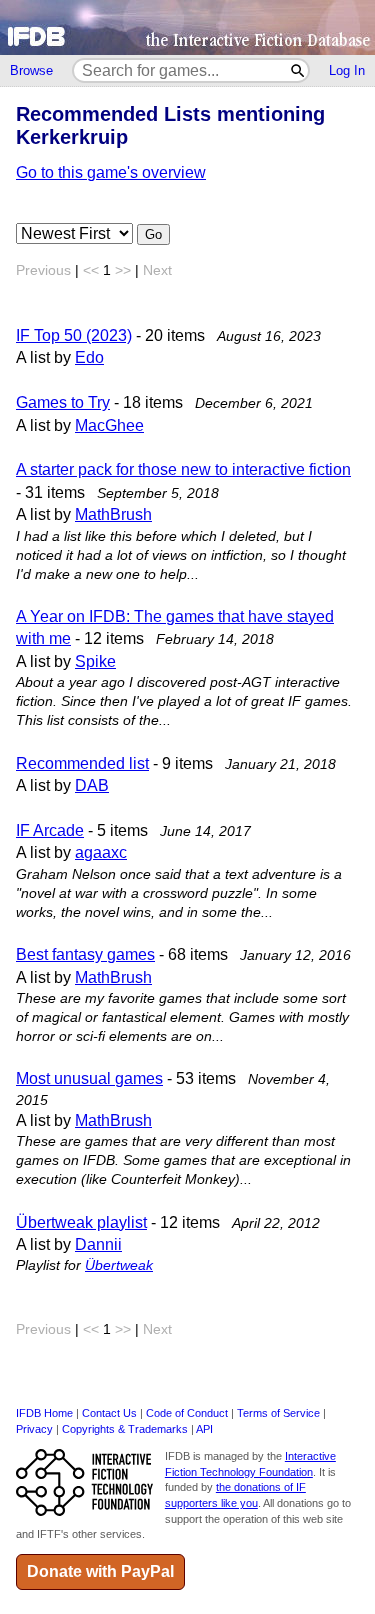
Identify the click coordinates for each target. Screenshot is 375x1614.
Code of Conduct (187, 1413)
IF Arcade (50, 830)
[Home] (187, 27)
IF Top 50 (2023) (74, 335)
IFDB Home (44, 1413)
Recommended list (82, 763)
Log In (347, 70)
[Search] (298, 70)
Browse (31, 70)
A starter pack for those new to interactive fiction (183, 469)
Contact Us (109, 1413)
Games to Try (63, 402)
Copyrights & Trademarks (125, 1429)
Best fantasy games (85, 954)
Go (153, 234)
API (204, 1429)
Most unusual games (89, 1078)
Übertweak (119, 1265)
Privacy (34, 1429)
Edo (89, 357)
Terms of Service (278, 1413)
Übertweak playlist (81, 1222)
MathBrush (113, 514)
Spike (95, 661)
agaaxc (101, 852)
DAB (92, 785)
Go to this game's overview (111, 172)
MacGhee (109, 425)
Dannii (98, 1244)
